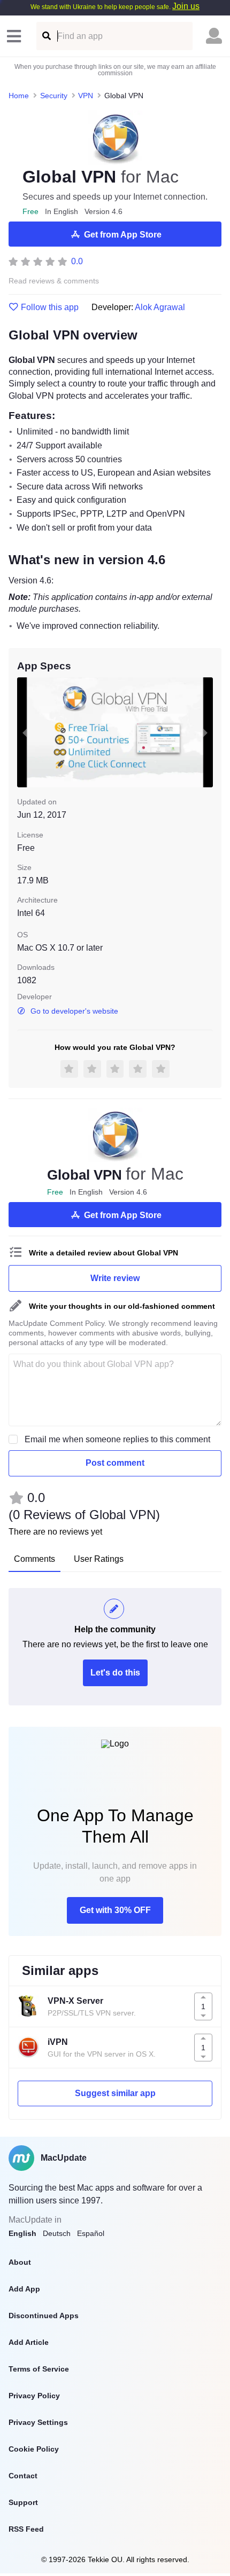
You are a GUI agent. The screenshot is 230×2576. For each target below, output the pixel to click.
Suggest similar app (115, 2093)
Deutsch (57, 2233)
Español (91, 2233)
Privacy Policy (34, 2396)
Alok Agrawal (160, 307)
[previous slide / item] (25, 732)
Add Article (29, 2342)
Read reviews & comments (54, 281)
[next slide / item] (205, 732)
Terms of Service (39, 2369)
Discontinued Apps (44, 2316)
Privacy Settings (38, 2422)
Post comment (115, 1463)
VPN (86, 96)
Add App (24, 2289)
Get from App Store (123, 235)
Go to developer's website (74, 1011)
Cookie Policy (34, 2449)
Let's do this (115, 1673)
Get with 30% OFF (115, 1910)
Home (19, 96)
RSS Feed (26, 2529)
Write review (115, 1278)
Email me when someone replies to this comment (117, 1439)
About (20, 2262)
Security (54, 96)
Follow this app (50, 307)
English (22, 2233)
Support (23, 2502)
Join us (186, 6)
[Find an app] (46, 36)
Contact (23, 2476)
